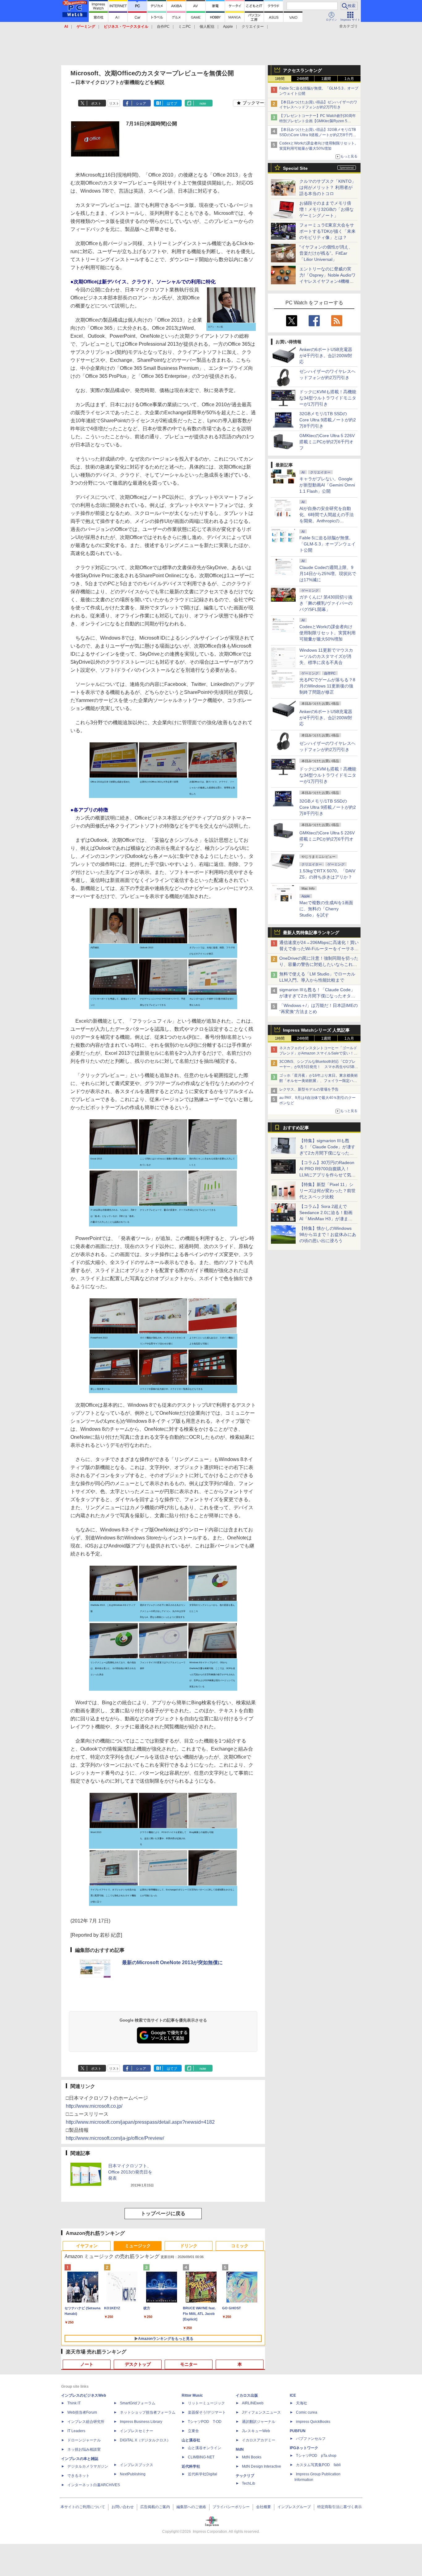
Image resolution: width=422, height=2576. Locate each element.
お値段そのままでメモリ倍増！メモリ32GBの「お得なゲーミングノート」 (327, 209)
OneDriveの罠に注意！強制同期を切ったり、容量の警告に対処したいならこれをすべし (319, 964)
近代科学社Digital (203, 2474)
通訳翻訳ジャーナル (259, 2422)
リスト (114, 103)
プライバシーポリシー (231, 2507)
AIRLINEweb (253, 2403)
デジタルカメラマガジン (88, 2466)
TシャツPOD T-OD (205, 2422)
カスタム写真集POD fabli (318, 2465)
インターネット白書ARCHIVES (94, 2485)
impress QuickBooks (313, 2422)
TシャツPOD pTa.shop (316, 2456)
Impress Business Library (141, 2422)
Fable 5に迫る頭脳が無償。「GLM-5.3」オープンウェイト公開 (327, 544)
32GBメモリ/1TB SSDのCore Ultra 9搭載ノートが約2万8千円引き (328, 420)
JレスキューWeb (256, 2431)
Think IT (74, 2403)
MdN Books (252, 2457)
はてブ (172, 103)
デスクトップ (138, 2364)
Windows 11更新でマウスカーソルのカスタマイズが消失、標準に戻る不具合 (326, 656)
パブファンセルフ (311, 2439)
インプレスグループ (294, 2507)
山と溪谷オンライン (205, 2448)
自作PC (163, 27)
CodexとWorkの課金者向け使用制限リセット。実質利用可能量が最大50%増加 (327, 633)
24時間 (303, 79)
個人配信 (207, 27)
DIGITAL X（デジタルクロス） (145, 2440)
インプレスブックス (137, 2465)
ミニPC (185, 27)
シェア (141, 103)
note (203, 103)
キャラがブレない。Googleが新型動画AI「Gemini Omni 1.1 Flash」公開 (327, 485)
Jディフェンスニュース (261, 2412)
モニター (189, 2364)
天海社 (302, 2403)
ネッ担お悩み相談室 (84, 2449)
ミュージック (138, 2246)
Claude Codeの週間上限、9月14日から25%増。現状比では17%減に (328, 574)
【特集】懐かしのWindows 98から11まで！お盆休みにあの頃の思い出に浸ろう (328, 1234)
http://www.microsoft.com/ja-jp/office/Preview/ (115, 2138)
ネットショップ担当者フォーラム (148, 2412)
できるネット (78, 2476)
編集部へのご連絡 (191, 2507)
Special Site (295, 168)
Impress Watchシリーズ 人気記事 (316, 1030)
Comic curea (307, 2412)
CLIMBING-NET (201, 2457)
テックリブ (245, 2476)
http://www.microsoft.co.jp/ (94, 2106)
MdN (240, 2449)
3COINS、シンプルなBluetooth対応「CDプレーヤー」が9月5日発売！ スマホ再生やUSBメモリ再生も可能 (319, 1067)
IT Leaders (76, 2431)
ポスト (96, 103)
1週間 (326, 79)
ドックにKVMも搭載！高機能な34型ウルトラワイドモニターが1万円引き (328, 398)
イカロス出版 (247, 2395)
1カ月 (349, 79)
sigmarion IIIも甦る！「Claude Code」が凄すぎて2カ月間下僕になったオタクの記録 (317, 996)
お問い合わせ (123, 2507)
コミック (240, 2246)
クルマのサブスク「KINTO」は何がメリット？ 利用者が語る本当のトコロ (328, 187)
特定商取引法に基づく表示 (340, 2507)
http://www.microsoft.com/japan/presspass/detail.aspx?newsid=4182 (140, 2122)
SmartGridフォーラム (138, 2403)
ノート (87, 2364)
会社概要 (264, 2507)
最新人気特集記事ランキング (311, 933)
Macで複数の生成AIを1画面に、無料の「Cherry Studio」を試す (326, 909)
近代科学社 (191, 2466)
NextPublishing (133, 2474)
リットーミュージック (206, 2403)
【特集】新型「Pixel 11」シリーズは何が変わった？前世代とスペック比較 (327, 1191)
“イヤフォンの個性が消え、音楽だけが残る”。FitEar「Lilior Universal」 (326, 253)
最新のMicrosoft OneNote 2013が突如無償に (172, 1962)
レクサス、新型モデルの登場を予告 (309, 1089)
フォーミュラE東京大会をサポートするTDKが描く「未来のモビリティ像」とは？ (327, 231)
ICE (293, 2395)
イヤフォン (87, 2246)
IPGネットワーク (304, 2448)
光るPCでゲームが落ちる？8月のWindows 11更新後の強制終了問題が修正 (327, 686)
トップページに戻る (163, 2213)
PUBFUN (298, 2431)
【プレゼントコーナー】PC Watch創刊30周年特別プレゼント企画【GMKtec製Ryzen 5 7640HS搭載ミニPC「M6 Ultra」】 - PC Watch (319, 121)
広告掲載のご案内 (155, 2507)
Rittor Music (192, 2395)
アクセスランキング (302, 70)
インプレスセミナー (137, 2431)
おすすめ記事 (296, 1128)
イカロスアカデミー (259, 2440)
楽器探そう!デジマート (207, 2412)
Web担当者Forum (82, 2412)
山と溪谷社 (191, 2440)
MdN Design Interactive (262, 2466)
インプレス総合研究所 (86, 2422)
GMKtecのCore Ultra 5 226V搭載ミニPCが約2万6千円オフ (327, 442)
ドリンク (189, 2246)
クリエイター (253, 27)
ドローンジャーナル (84, 2440)
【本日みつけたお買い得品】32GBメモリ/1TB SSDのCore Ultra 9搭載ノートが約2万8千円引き (318, 135)
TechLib (249, 2483)
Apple (228, 27)
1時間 (280, 79)
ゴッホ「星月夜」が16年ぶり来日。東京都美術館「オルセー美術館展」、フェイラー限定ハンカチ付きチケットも (319, 1081)
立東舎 (193, 2431)
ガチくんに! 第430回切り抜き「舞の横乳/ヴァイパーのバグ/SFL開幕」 (326, 603)
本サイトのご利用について (83, 2507)
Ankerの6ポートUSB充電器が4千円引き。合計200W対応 (326, 356)
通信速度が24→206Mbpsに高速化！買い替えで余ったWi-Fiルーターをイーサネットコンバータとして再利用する (319, 949)
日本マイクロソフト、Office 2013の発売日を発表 (130, 2172)
